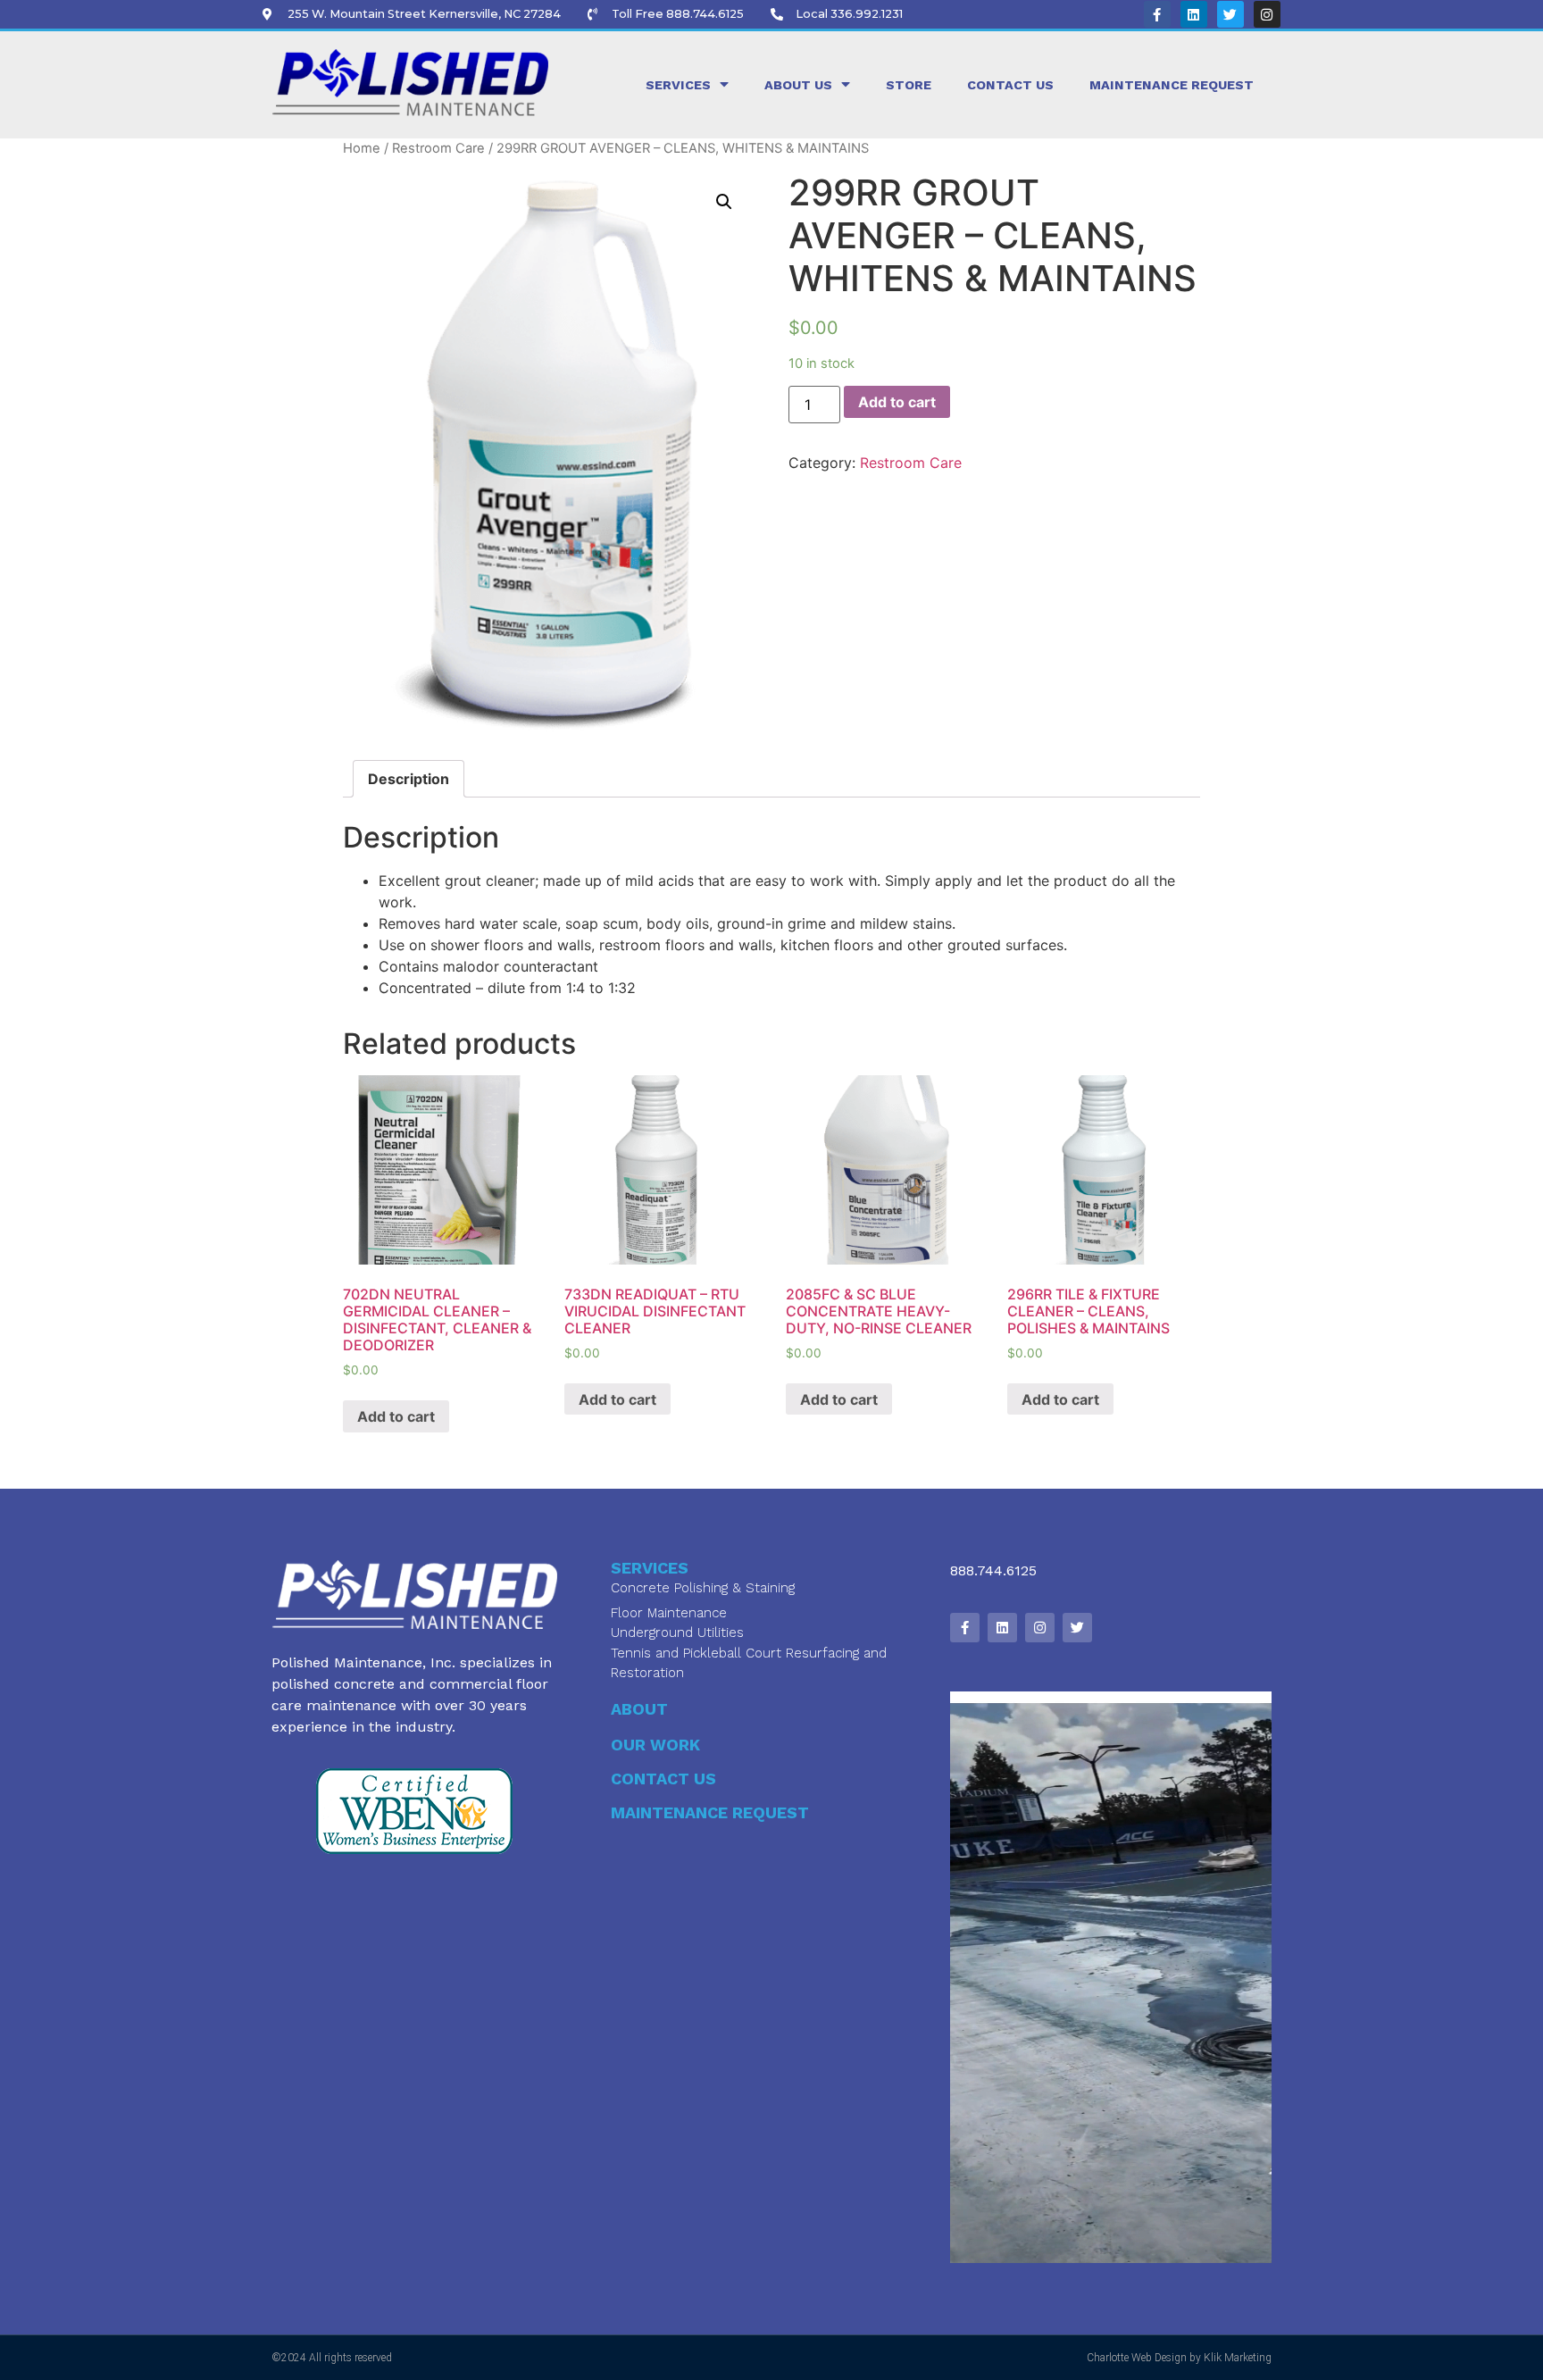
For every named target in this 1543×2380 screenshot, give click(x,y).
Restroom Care (438, 148)
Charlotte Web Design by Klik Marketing (1179, 2358)
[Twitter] (1230, 14)
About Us (798, 85)
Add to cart (897, 402)
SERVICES (678, 85)
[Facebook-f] (1157, 14)
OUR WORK (655, 1745)
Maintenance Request (1172, 85)
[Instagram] (1267, 14)
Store (909, 85)
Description (409, 779)
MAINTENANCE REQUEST (710, 1812)
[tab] (409, 779)
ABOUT (639, 1709)
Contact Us (1010, 85)
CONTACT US (663, 1779)
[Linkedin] (1194, 14)
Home (362, 148)
